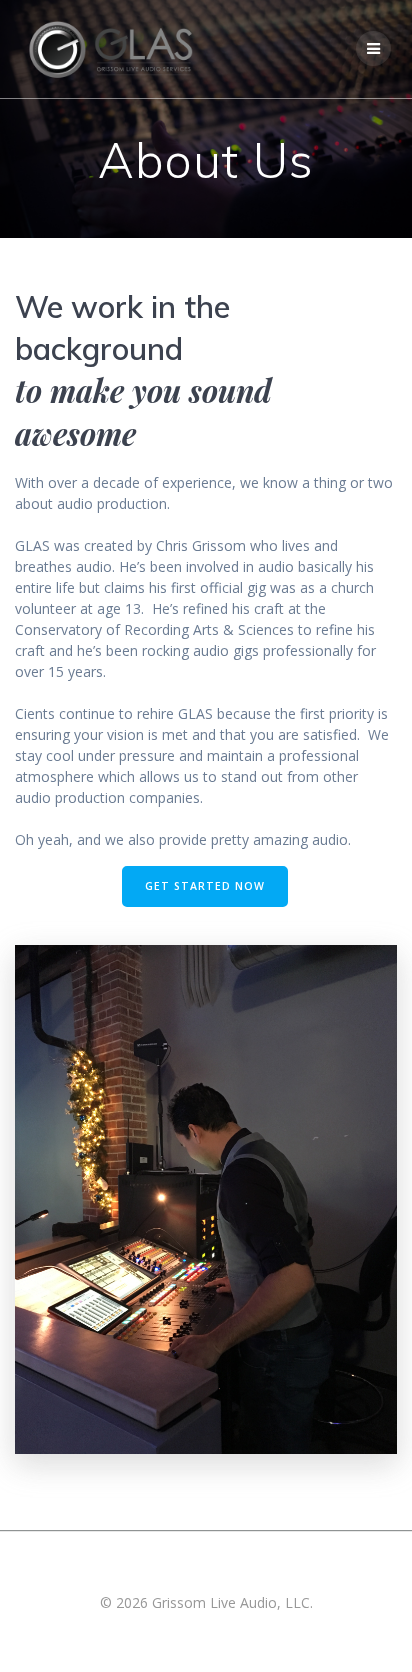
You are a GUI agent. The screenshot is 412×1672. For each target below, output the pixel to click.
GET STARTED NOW (205, 886)
